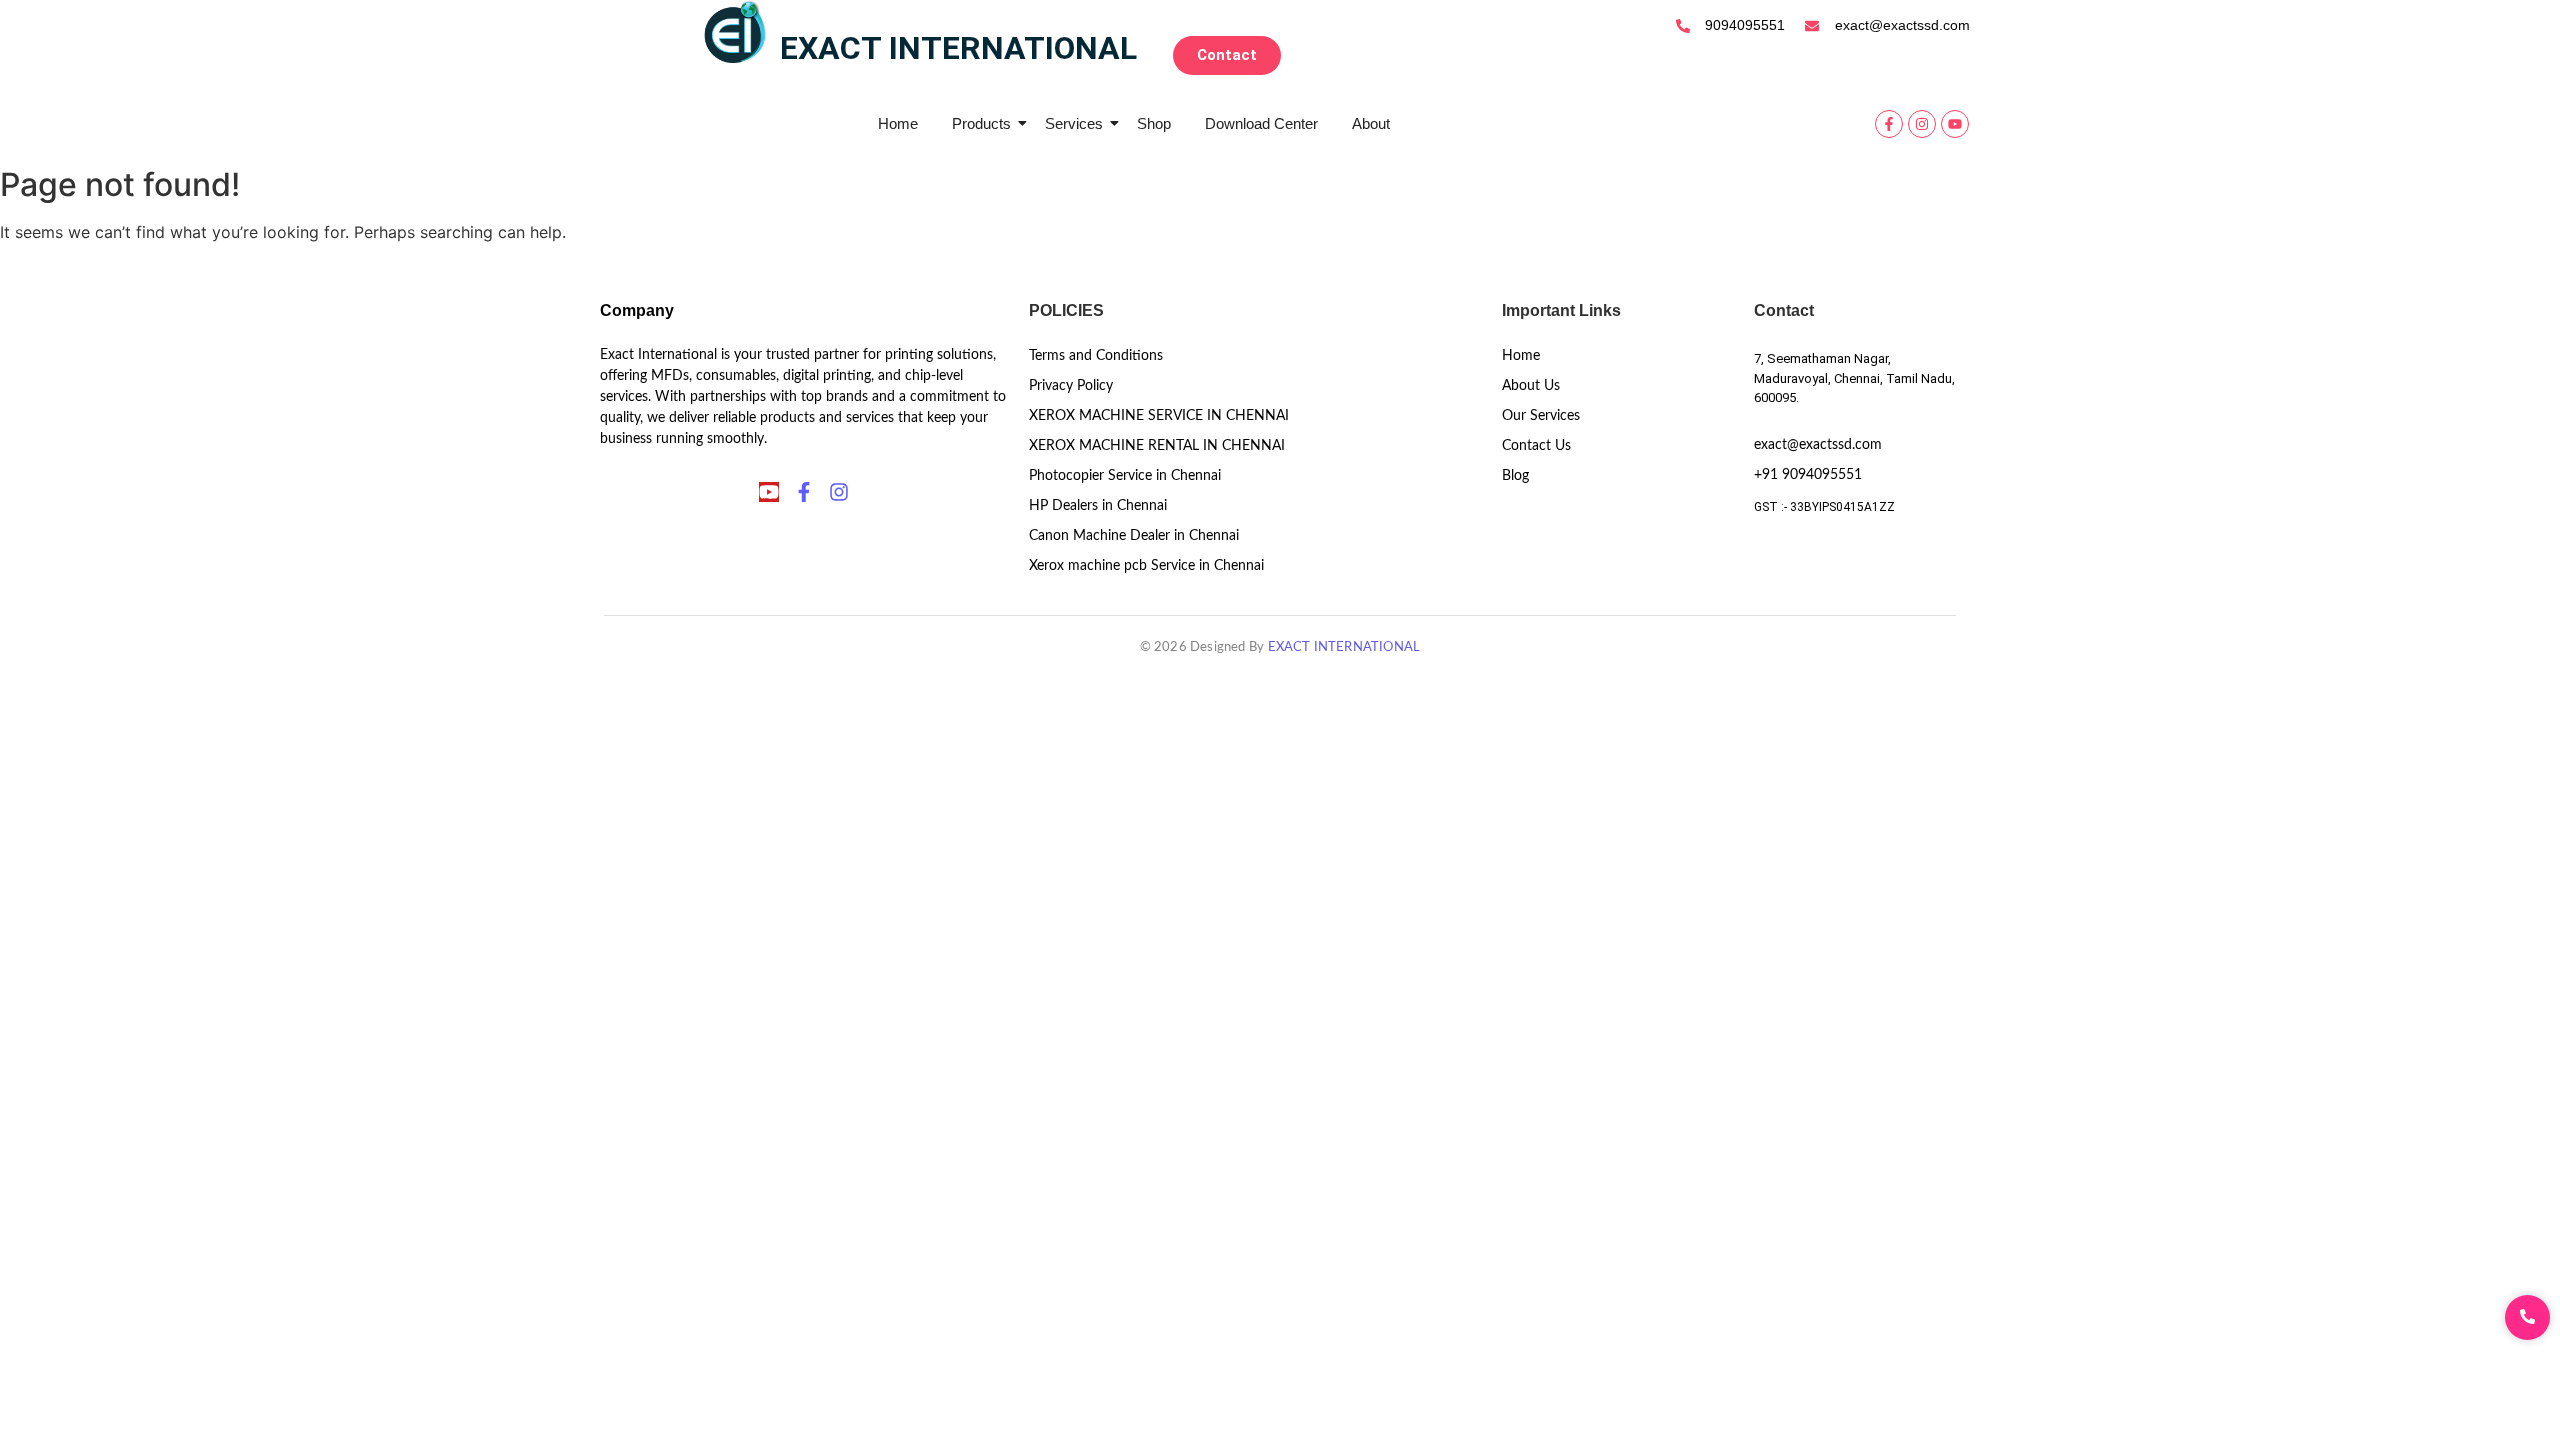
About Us (1531, 386)
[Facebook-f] (1889, 124)
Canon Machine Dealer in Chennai (1134, 536)
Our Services (1541, 416)
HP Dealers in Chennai (1098, 506)
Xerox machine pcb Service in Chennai (1146, 566)
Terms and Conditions (1096, 356)
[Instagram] (1922, 124)
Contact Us (1536, 446)
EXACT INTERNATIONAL (1344, 647)
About (1371, 123)
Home (898, 123)
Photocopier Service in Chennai (1125, 476)
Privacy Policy (1071, 386)
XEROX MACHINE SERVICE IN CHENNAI (1159, 416)
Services (1074, 123)
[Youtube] (1955, 124)
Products (981, 123)
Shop (1154, 123)
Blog (1515, 476)
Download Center (1261, 123)
